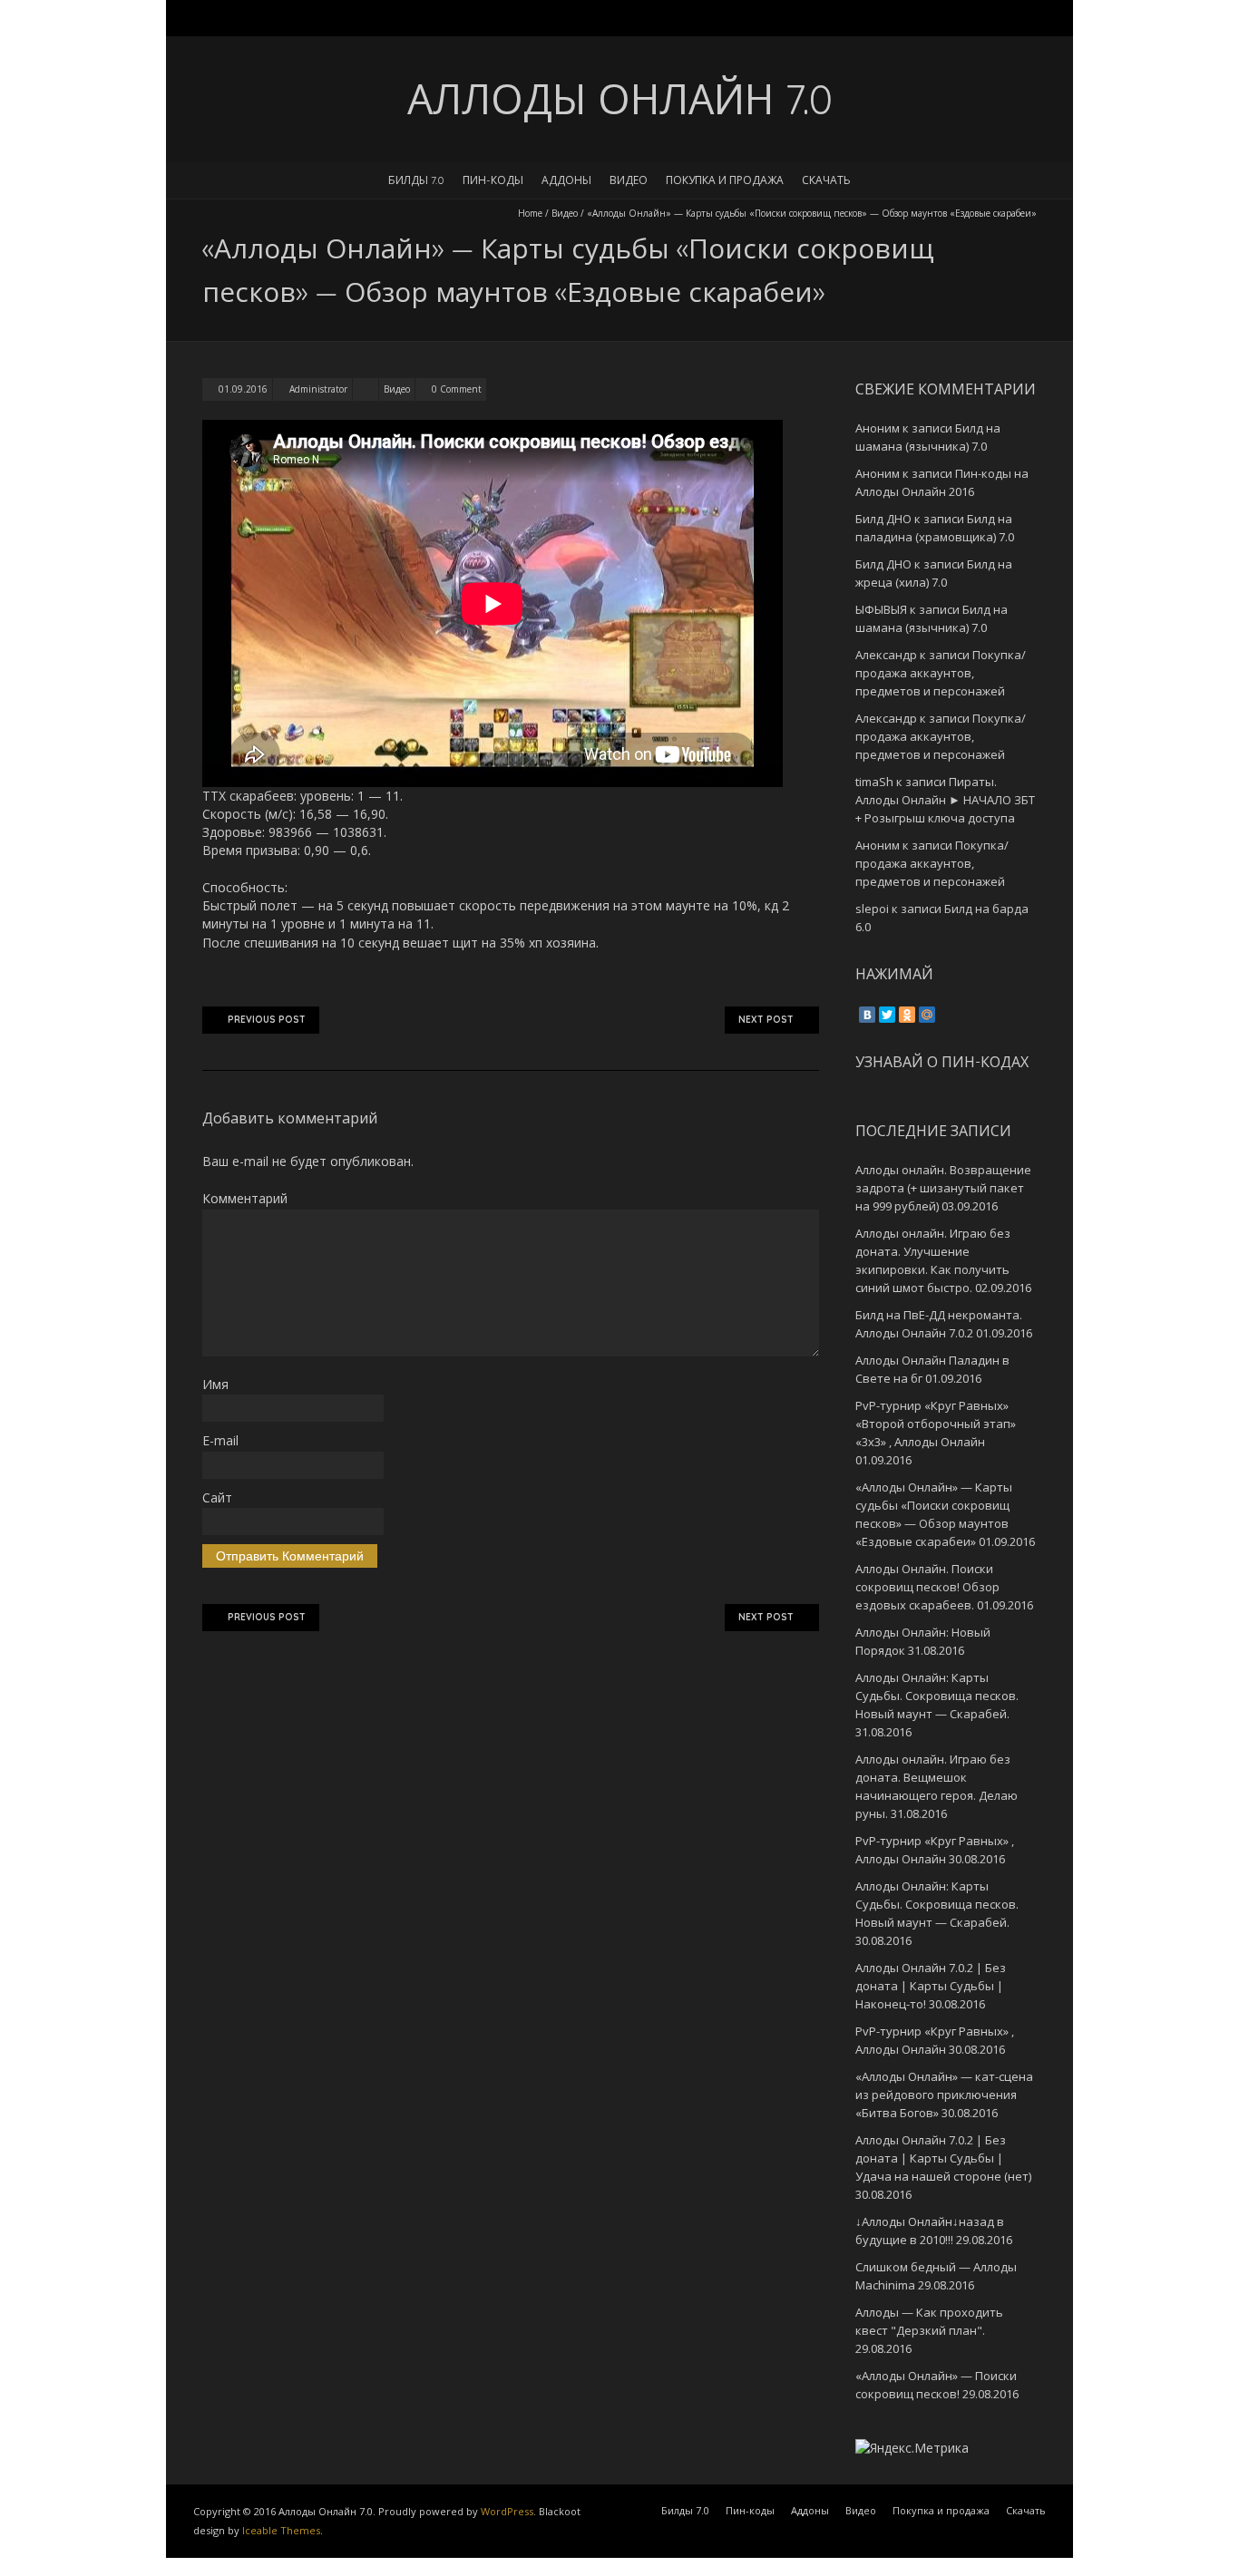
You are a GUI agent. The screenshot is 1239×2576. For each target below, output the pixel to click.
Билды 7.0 (416, 180)
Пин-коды (493, 180)
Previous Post (267, 1020)
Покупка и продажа (725, 180)
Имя (215, 1384)
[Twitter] (887, 1015)
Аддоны (566, 180)
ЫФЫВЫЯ (881, 609)
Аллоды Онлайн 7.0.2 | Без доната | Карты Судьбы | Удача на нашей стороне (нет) (943, 2158)
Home (530, 213)
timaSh (874, 782)
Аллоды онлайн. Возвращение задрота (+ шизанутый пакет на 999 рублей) (943, 1188)
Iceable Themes (281, 2530)
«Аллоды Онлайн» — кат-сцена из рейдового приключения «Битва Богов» (944, 2095)
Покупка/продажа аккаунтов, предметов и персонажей (941, 673)
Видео (629, 180)
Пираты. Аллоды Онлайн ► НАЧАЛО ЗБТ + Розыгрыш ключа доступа (945, 800)
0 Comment (457, 389)
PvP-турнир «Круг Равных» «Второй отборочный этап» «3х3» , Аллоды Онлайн (936, 1424)
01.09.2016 (243, 389)
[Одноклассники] (907, 1015)
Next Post (766, 1020)
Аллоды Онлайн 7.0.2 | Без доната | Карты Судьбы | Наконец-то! (931, 1986)
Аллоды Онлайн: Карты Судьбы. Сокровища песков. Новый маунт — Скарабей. (937, 1696)
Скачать (826, 180)
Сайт (217, 1497)
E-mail (220, 1440)
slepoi (872, 909)
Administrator (318, 389)
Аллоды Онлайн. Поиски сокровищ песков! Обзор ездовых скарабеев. (927, 1587)
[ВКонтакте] (867, 1015)
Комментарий (245, 1198)
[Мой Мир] (927, 1015)
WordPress (507, 2511)
